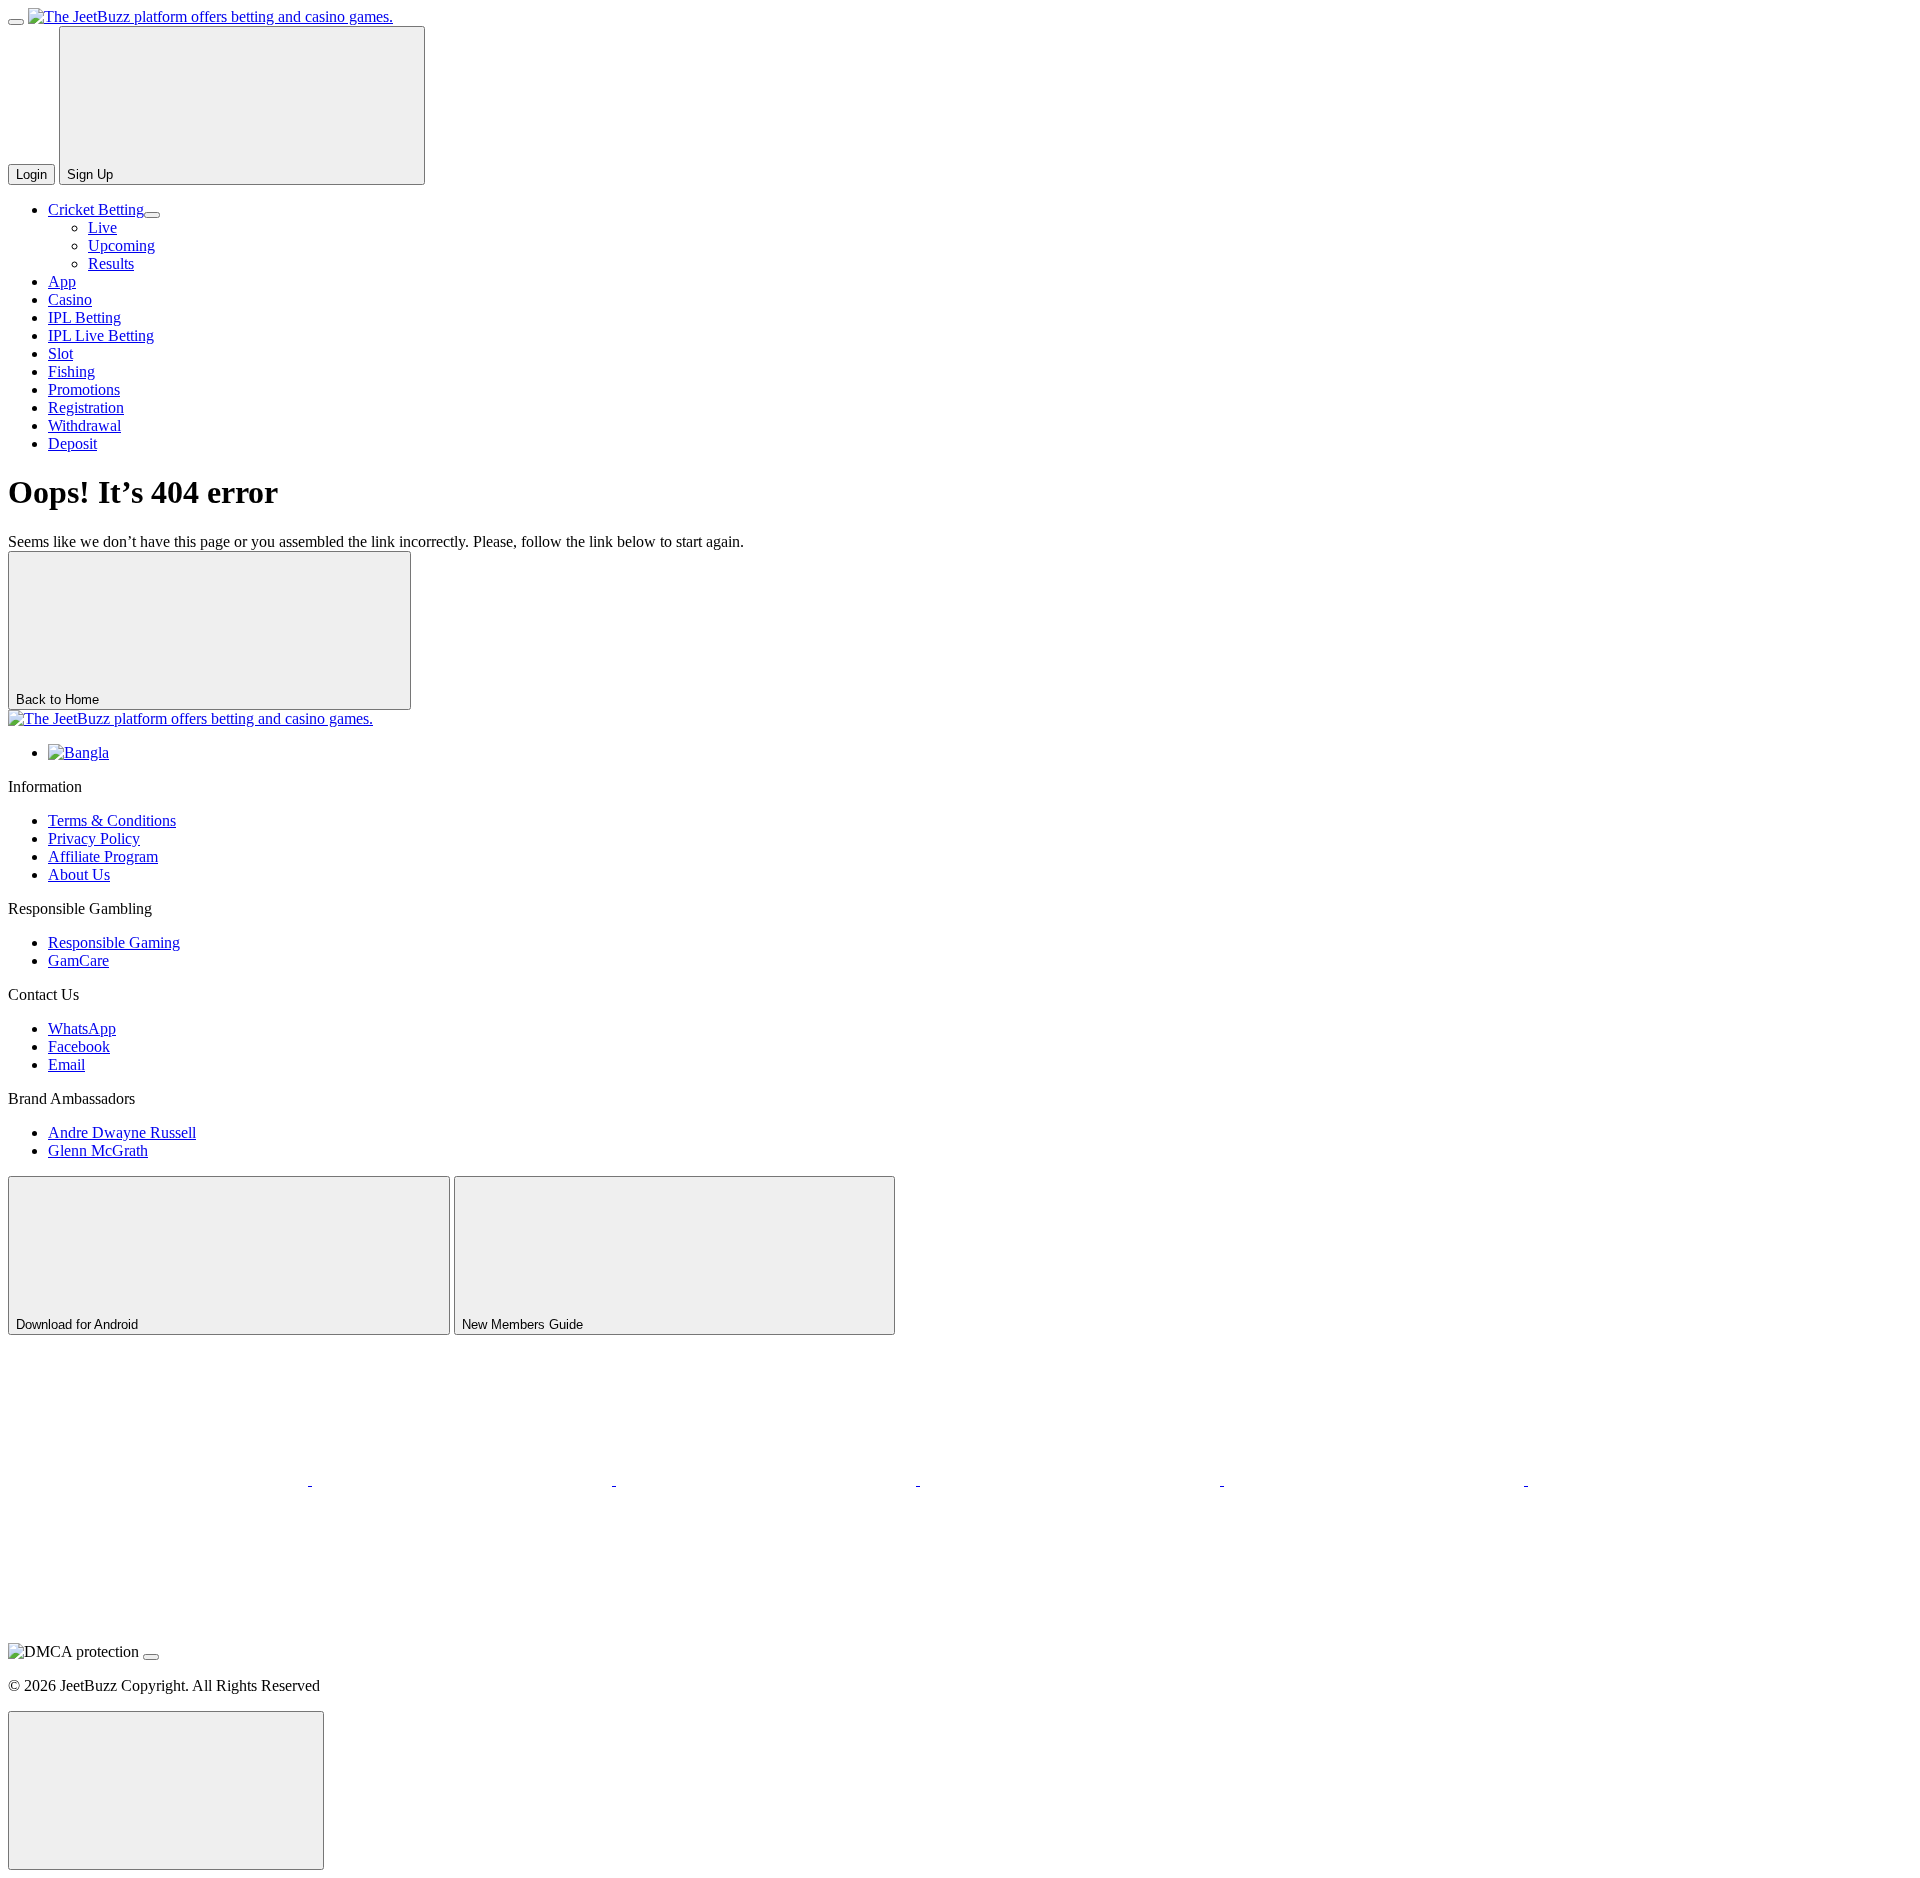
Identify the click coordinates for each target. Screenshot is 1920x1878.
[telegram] (1072, 1479)
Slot (60, 353)
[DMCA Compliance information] (151, 1657)
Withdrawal (84, 425)
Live (102, 227)
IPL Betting (84, 317)
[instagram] (1376, 1479)
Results (111, 263)
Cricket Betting (96, 209)
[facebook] (1678, 1479)
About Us (79, 874)
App (62, 281)
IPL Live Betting (101, 335)
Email (66, 1064)
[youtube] (464, 1479)
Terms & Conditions (112, 820)
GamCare (78, 960)
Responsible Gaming (114, 942)
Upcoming (121, 245)
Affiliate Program (103, 856)
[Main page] (210, 16)
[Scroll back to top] (166, 1790)
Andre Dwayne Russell (122, 1132)
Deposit (72, 443)
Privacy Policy (94, 838)
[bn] (78, 752)
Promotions (84, 389)
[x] (160, 1479)
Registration (86, 407)
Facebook (79, 1046)
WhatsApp (82, 1028)
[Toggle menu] (16, 22)
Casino (70, 299)
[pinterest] (768, 1479)
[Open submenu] (152, 215)
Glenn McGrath (98, 1150)
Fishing (71, 371)
